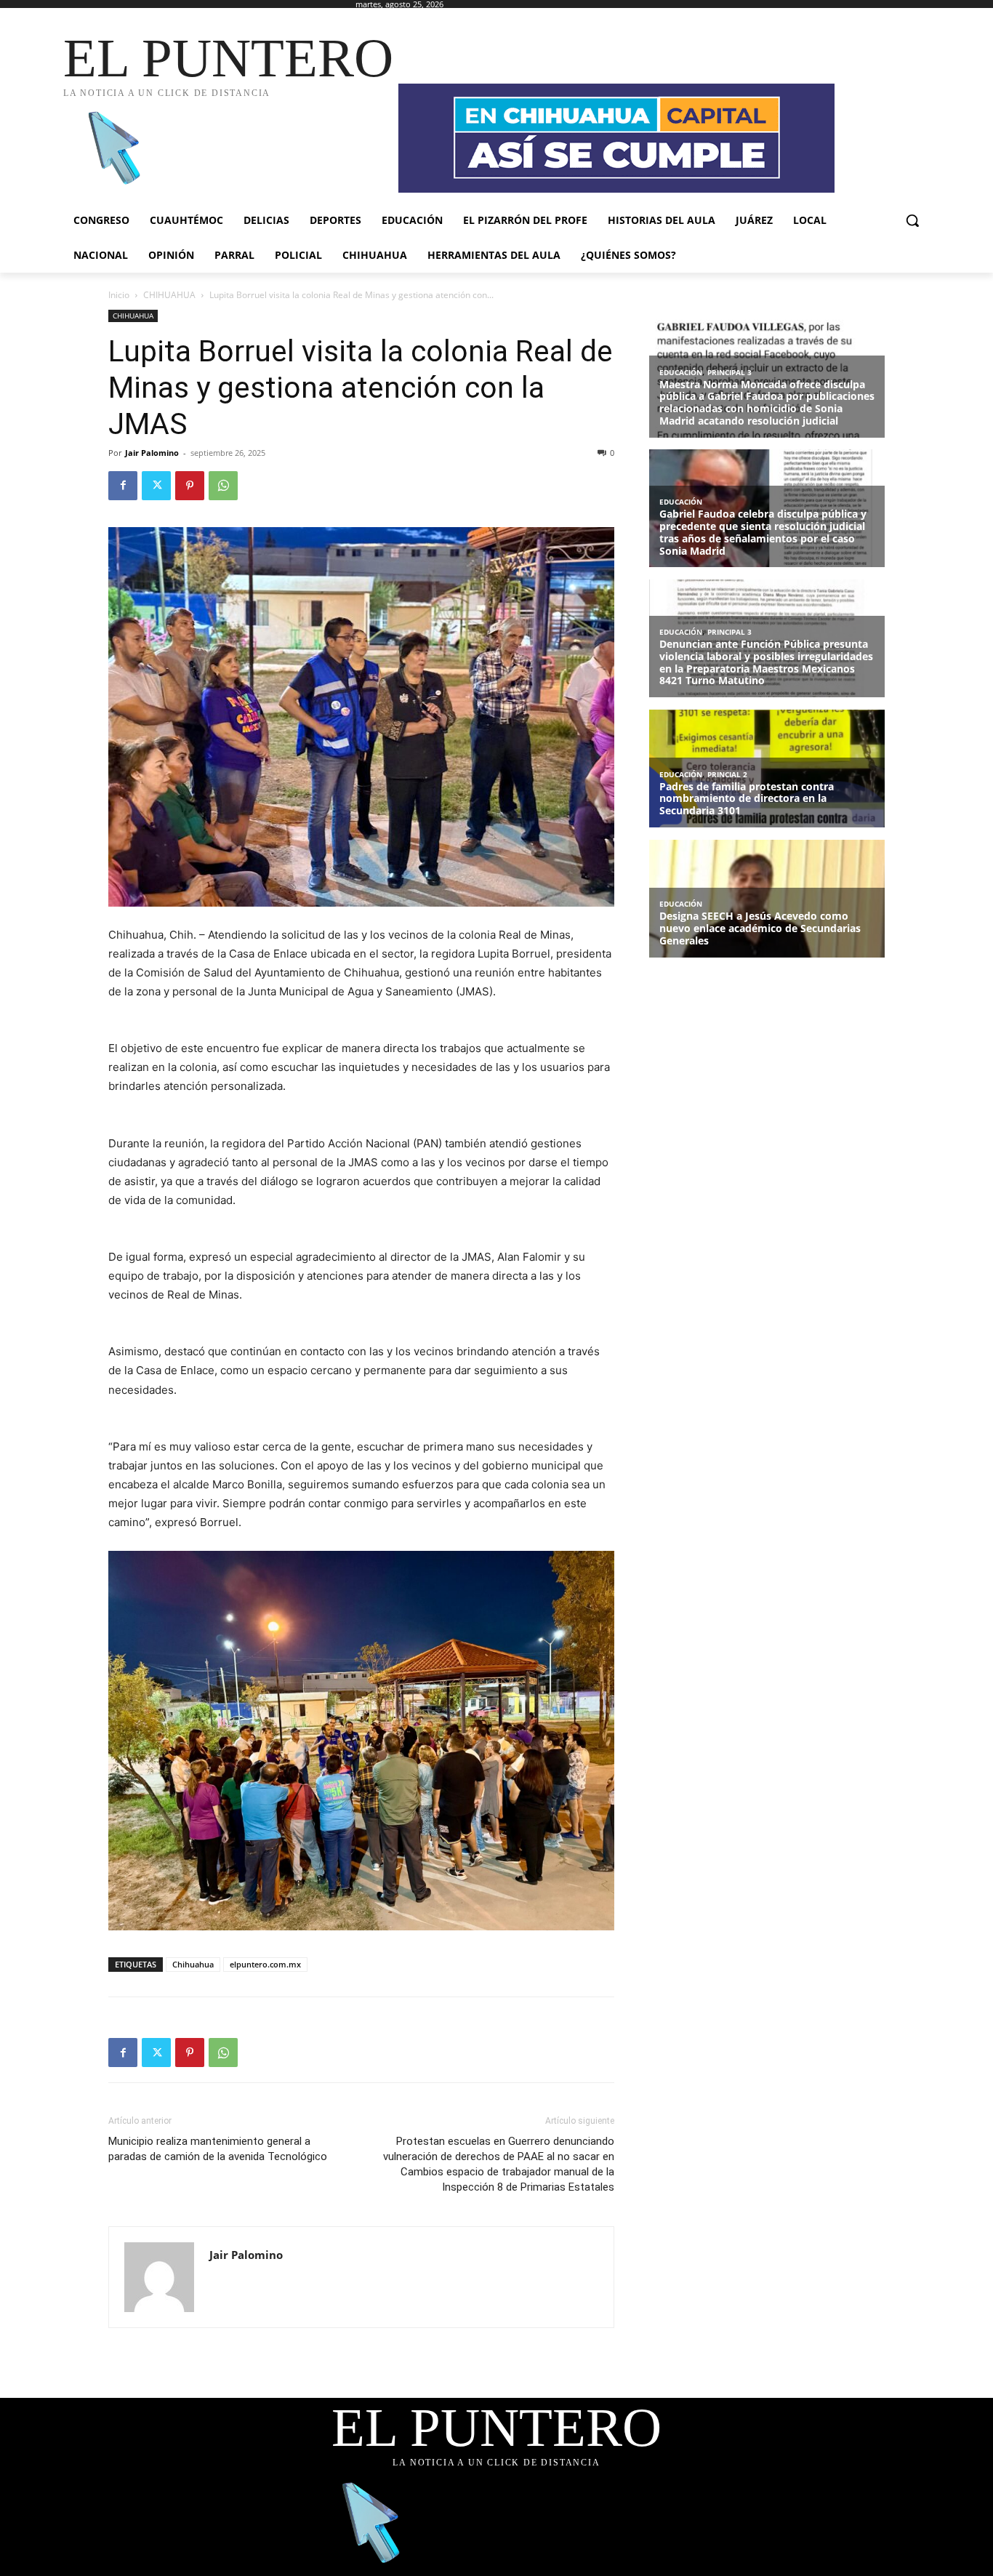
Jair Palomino (152, 453)
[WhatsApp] (223, 486)
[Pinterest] (190, 486)
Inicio (119, 295)
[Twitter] (156, 486)
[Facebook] (123, 486)
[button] (912, 220)
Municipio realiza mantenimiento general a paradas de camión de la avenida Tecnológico (218, 2149)
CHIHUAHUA (169, 295)
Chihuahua (193, 1964)
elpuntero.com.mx (265, 1964)
